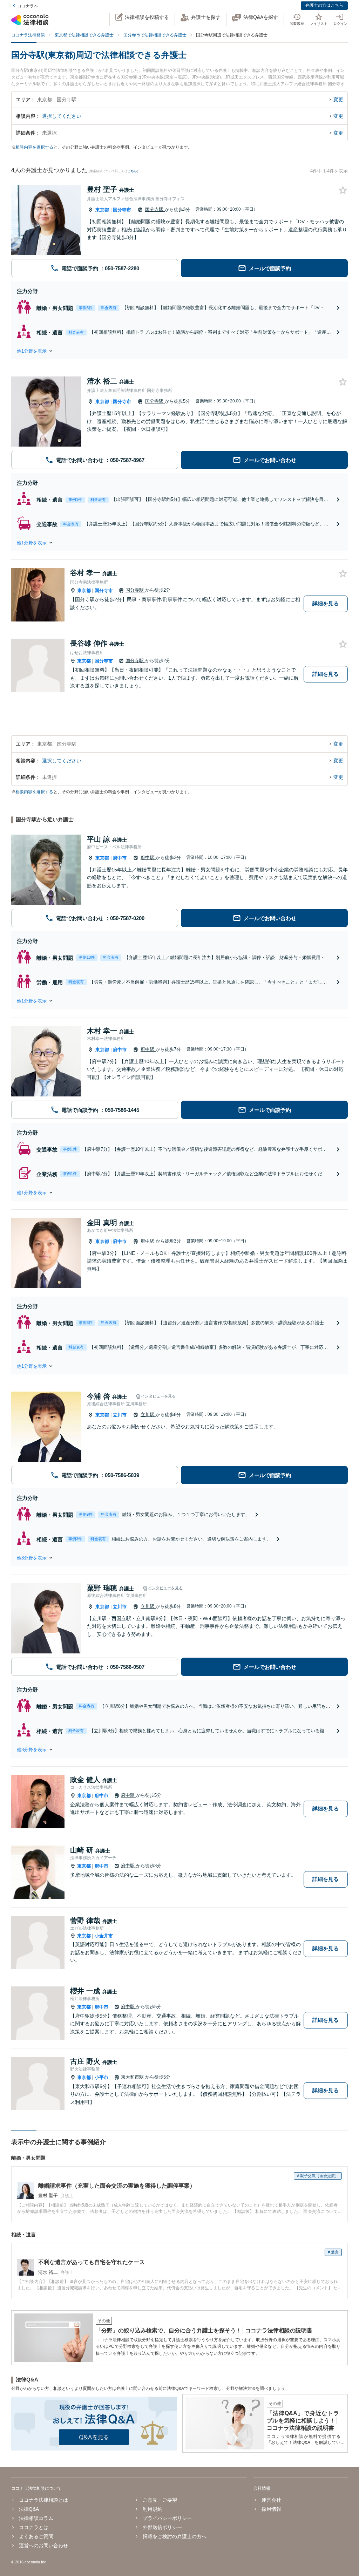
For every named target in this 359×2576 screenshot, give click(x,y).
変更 (338, 100)
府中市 (120, 858)
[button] (179, 351)
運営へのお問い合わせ (43, 2546)
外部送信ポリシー (162, 2527)
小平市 (101, 2077)
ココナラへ (28, 6)
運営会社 (271, 2500)
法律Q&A (29, 2509)
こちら (132, 171)
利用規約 (153, 2509)
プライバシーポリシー (167, 2518)
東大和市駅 (133, 2077)
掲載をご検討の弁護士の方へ (175, 2536)
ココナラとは (34, 2527)
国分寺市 (122, 210)
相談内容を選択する (34, 147)
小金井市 (104, 1936)
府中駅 (148, 858)
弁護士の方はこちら (324, 5)
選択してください (62, 116)
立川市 (120, 1415)
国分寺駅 (155, 209)
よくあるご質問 (36, 2536)
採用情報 (271, 2509)
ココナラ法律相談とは (43, 2500)
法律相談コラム (36, 2518)
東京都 (102, 210)
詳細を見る (326, 603)
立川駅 (148, 1415)
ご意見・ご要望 (160, 2500)
